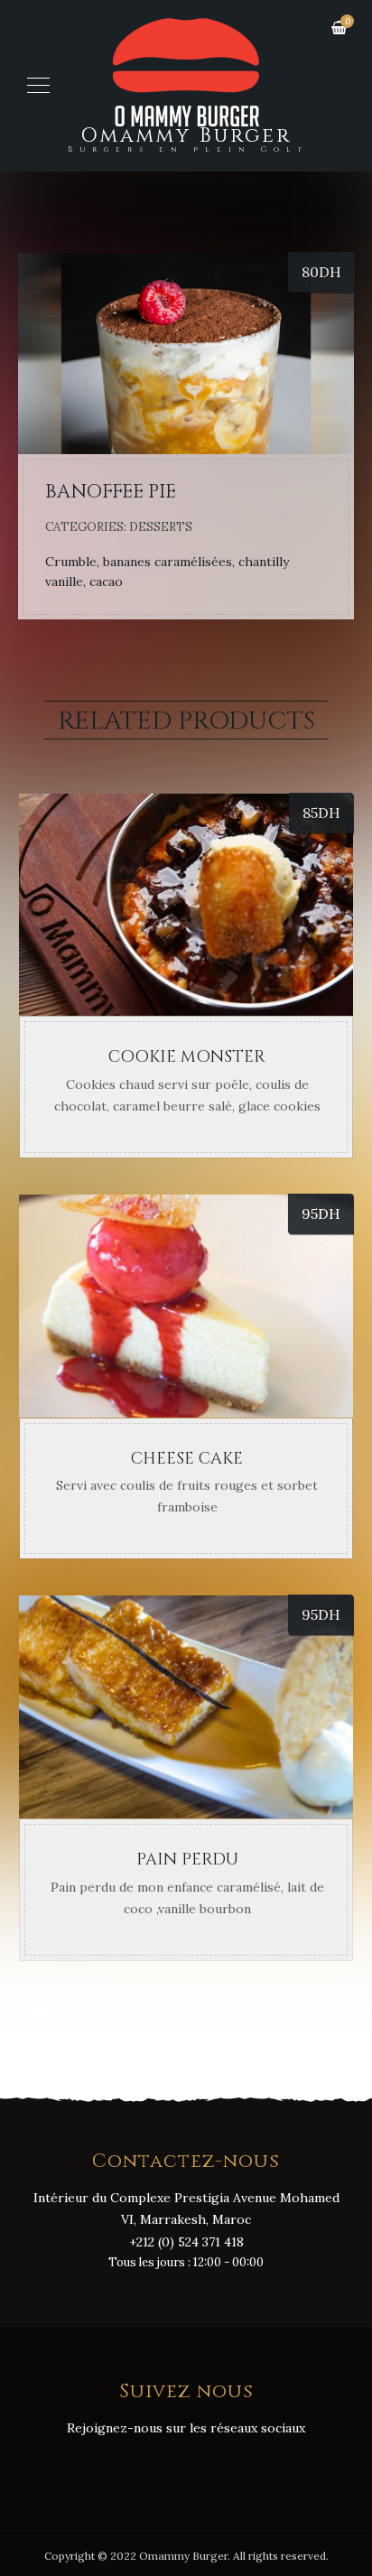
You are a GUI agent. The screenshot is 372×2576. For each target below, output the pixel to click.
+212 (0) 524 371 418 (186, 2242)
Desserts (161, 527)
